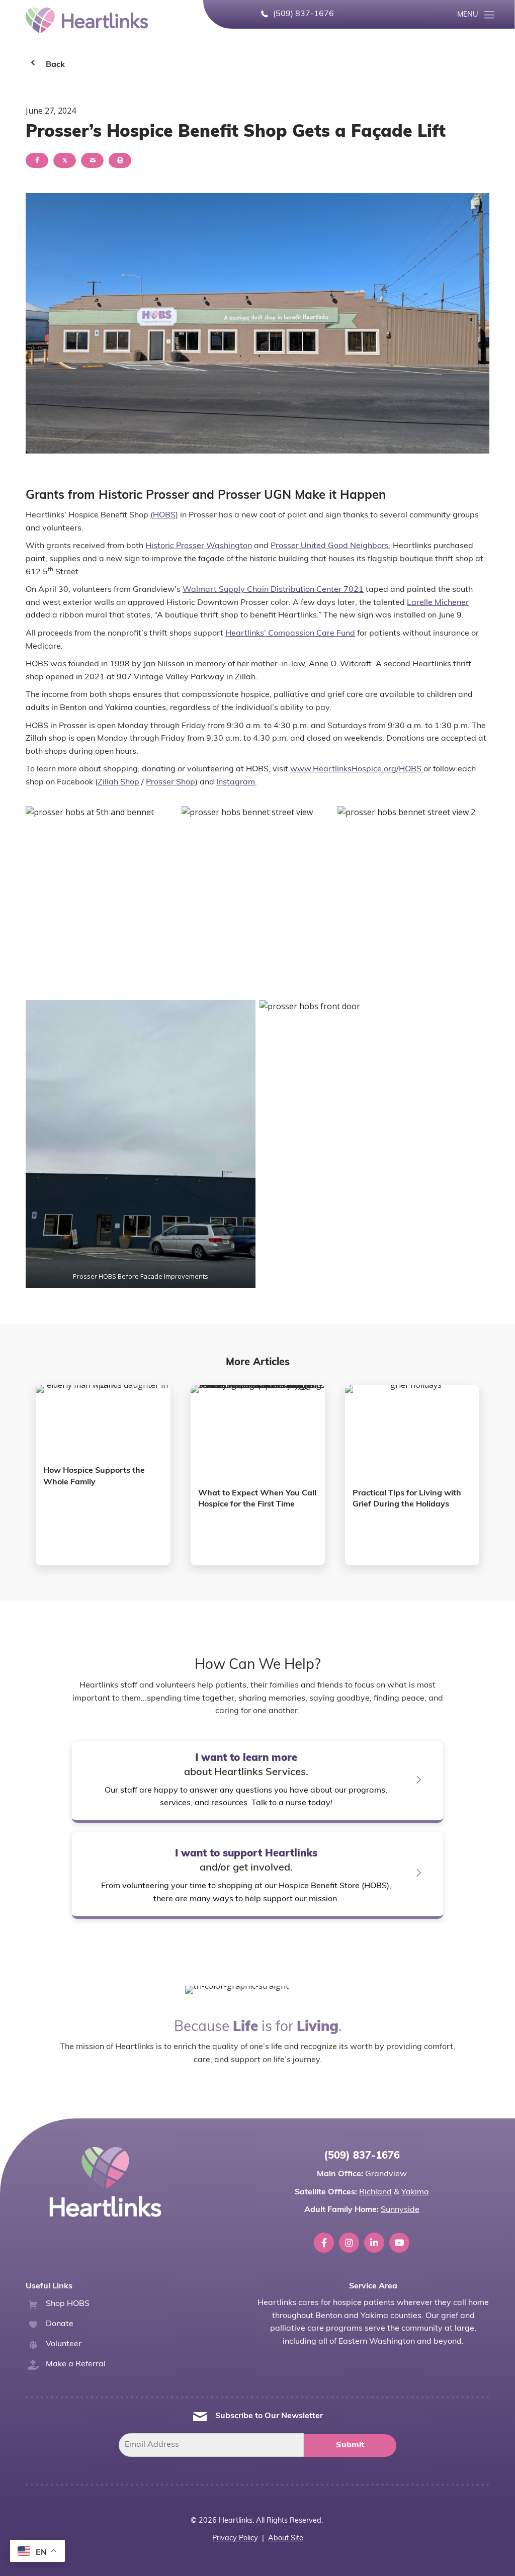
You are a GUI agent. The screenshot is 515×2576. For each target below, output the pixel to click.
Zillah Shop (118, 782)
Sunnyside (400, 2210)
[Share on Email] (92, 160)
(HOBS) (164, 515)
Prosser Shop (170, 782)
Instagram (236, 782)
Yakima (415, 2192)
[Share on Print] (120, 160)
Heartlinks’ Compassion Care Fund (290, 634)
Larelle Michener (438, 603)
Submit (350, 2445)
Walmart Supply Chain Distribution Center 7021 (273, 590)
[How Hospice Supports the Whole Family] (103, 1475)
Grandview (386, 2174)
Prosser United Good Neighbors (330, 546)
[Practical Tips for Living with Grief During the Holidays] (412, 1475)
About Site (286, 2539)
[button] (477, 15)
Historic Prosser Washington (199, 546)
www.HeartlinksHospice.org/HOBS (357, 769)
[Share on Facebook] (37, 160)
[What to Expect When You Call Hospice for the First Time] (258, 1475)
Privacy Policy (235, 2539)
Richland (375, 2192)
